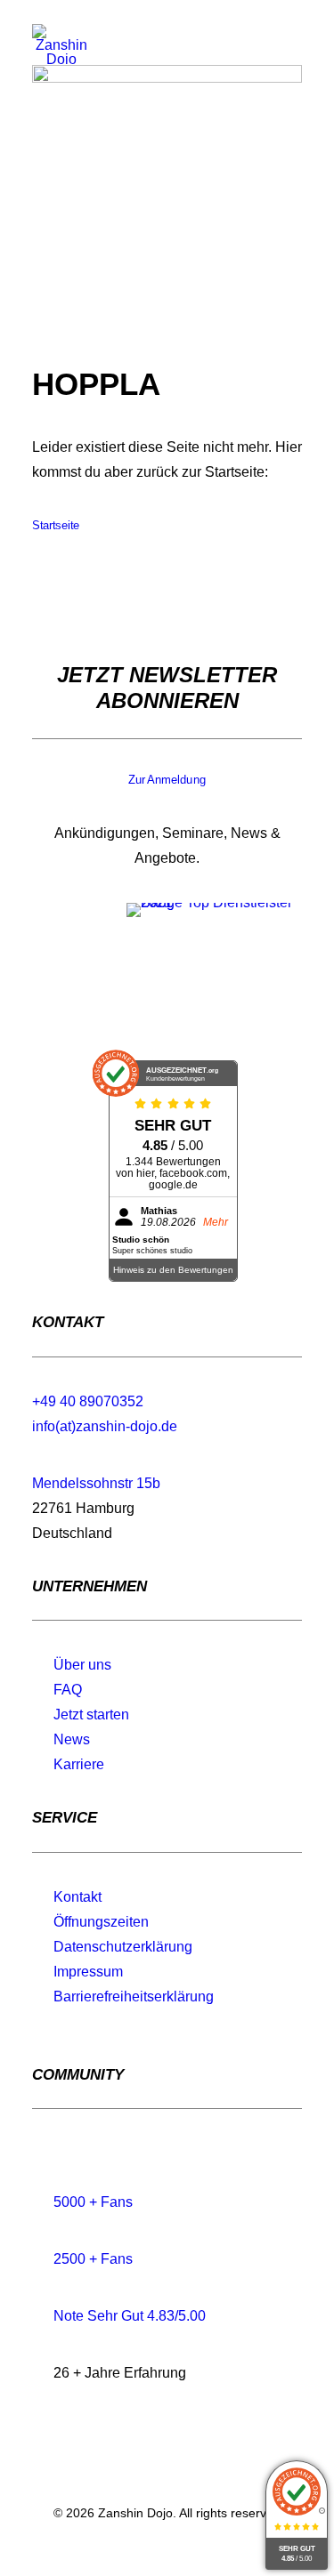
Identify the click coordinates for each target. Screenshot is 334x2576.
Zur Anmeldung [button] (167, 780)
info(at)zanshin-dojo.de (105, 1426)
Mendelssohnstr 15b (96, 1483)
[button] (293, 56)
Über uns (82, 1665)
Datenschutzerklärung (123, 1947)
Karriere (79, 1764)
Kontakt (77, 1897)
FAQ (68, 1690)
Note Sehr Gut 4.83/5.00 (130, 2316)
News (72, 1739)
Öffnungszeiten (101, 1922)
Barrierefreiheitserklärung (134, 1996)
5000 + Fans (93, 2202)
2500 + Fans (93, 2259)
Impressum (88, 1972)
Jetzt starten (91, 1715)
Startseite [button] (56, 526)
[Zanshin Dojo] (61, 44)
